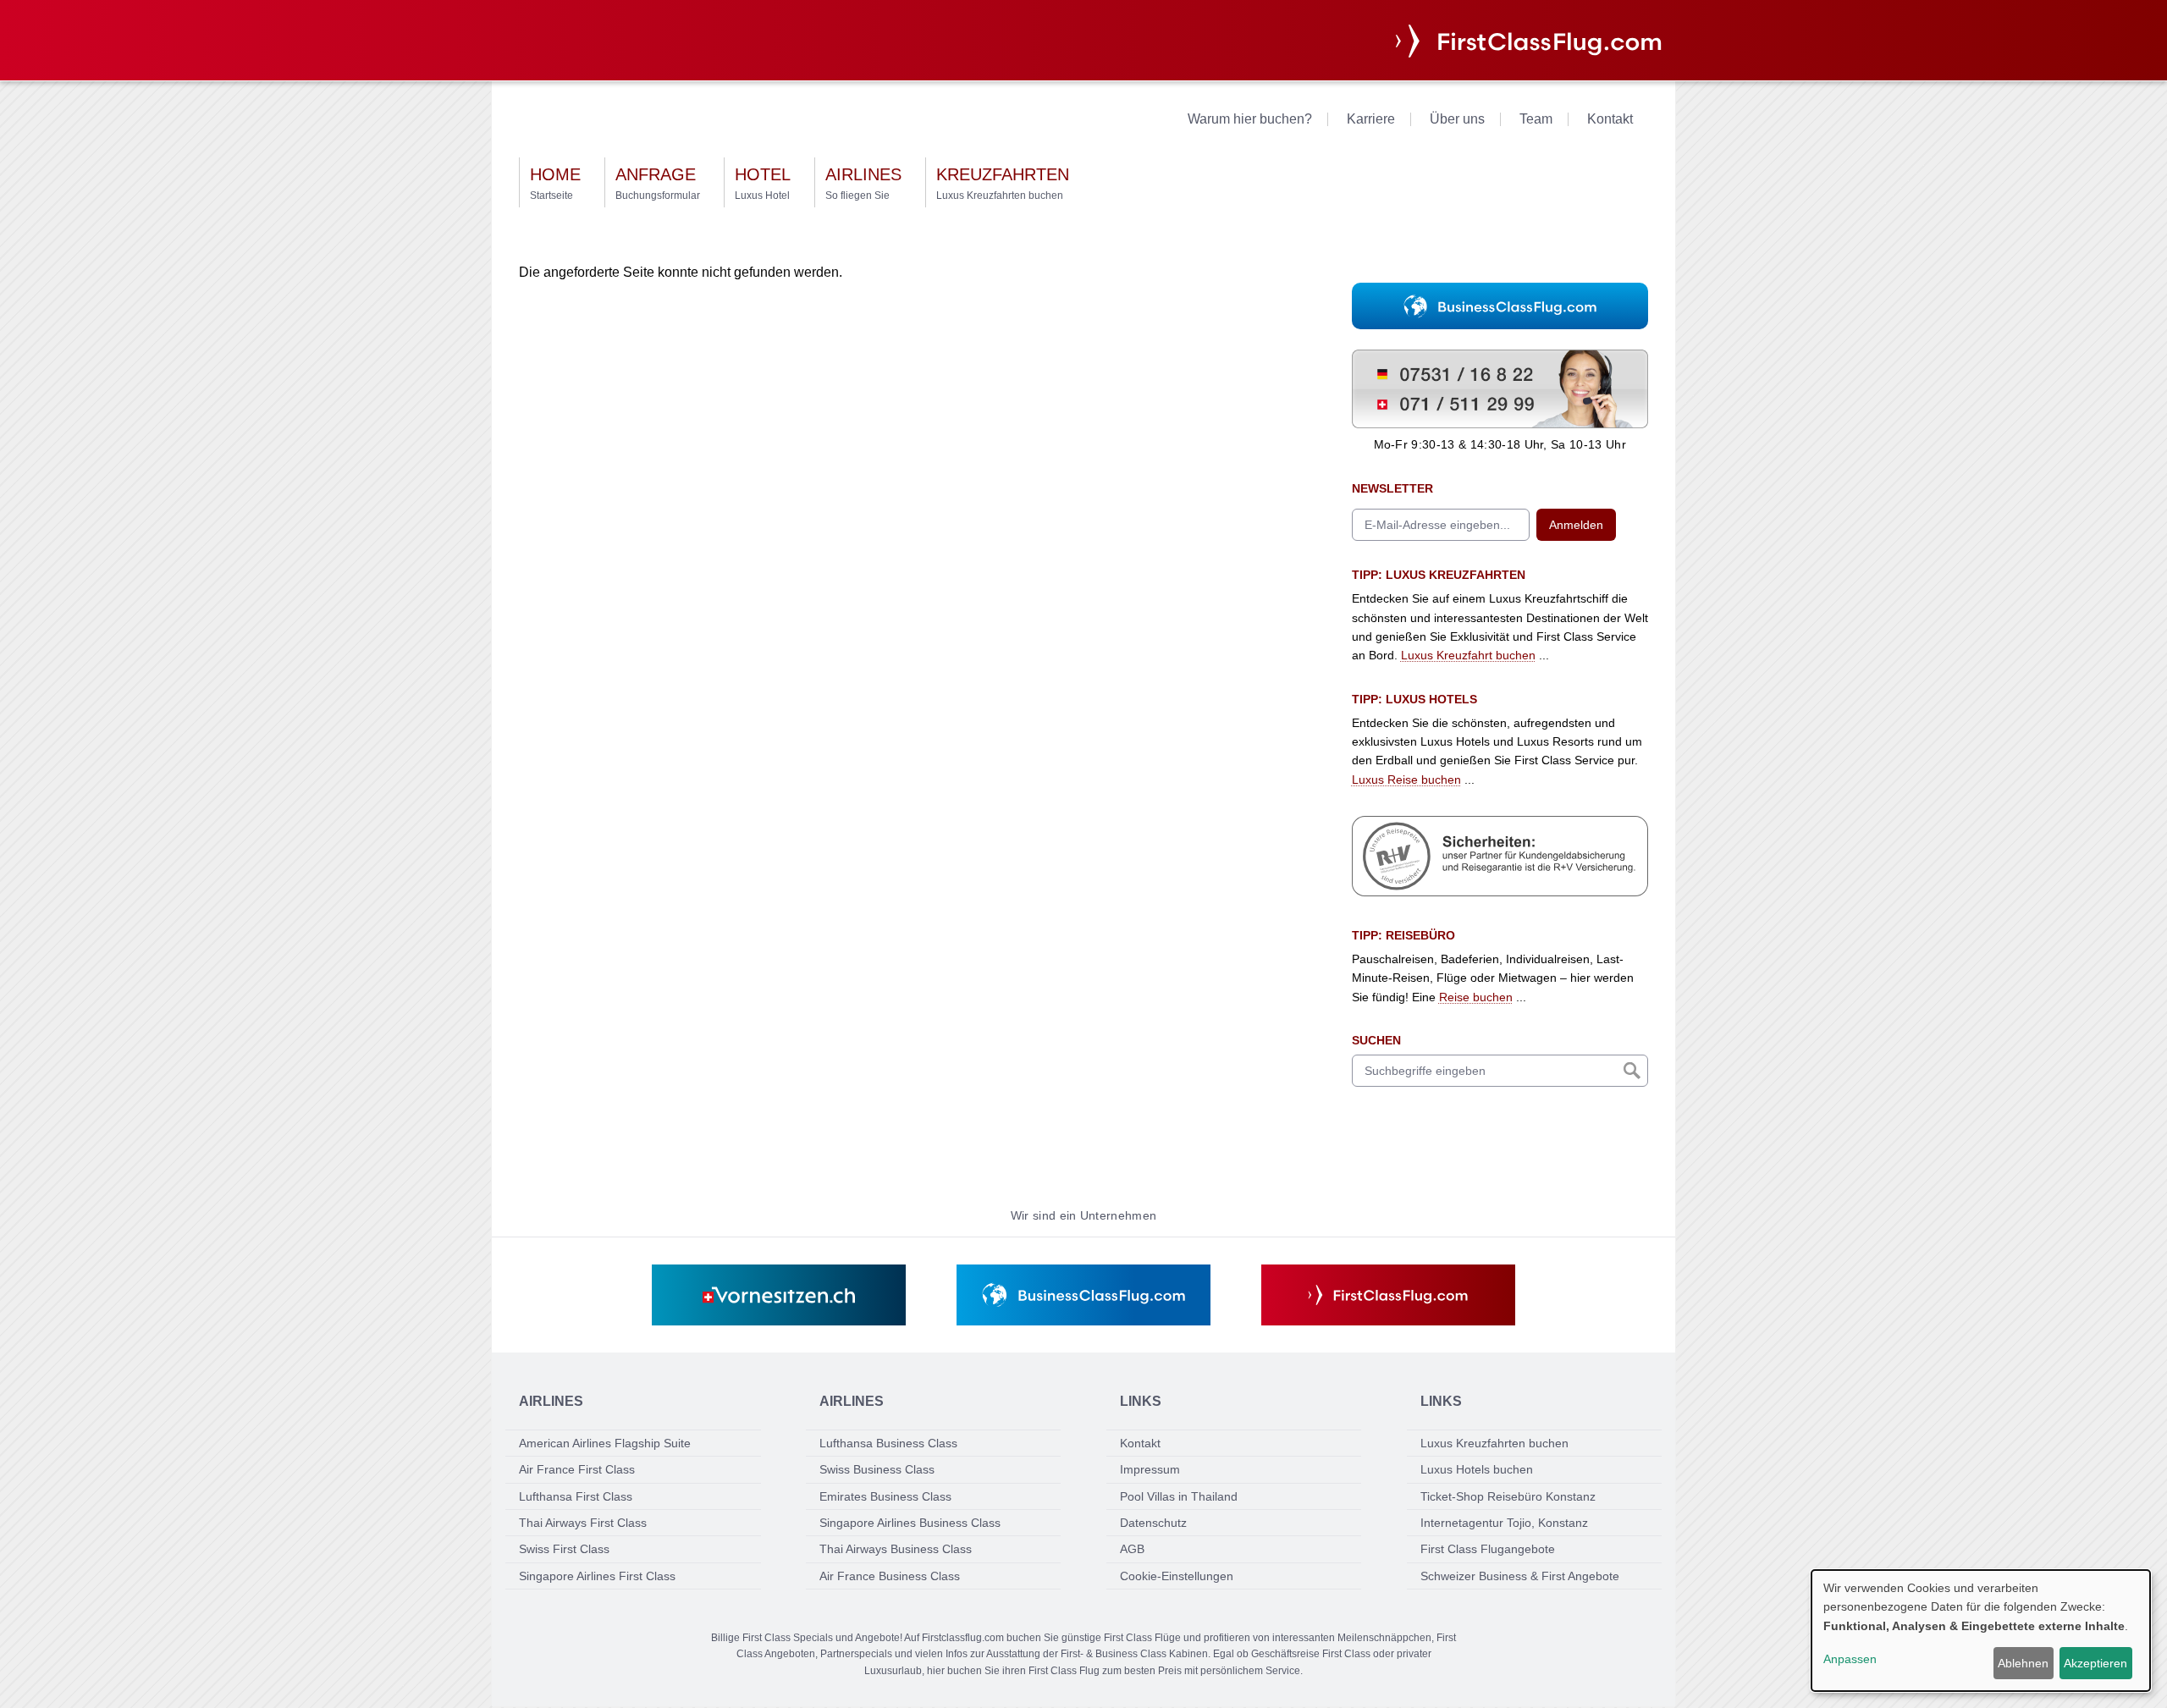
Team (1536, 119)
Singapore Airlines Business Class (910, 1523)
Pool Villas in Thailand (1179, 1496)
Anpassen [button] (1850, 1659)
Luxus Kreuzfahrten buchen (1494, 1443)
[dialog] (1981, 1631)
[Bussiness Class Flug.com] (1083, 1295)
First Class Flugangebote (1488, 1549)
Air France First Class (577, 1469)
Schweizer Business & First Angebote (1520, 1576)
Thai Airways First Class (583, 1523)
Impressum (1150, 1469)
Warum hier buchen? (1250, 119)
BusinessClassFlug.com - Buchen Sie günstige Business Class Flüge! (1476, 304)
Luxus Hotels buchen (1477, 1469)
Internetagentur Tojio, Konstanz (1504, 1523)
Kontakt (1610, 119)
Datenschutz (1153, 1523)
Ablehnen (2023, 1663)
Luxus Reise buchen (1406, 780)
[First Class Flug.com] (1388, 1295)
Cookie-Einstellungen (1177, 1576)
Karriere (1371, 119)
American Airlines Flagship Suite (605, 1443)
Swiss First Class (564, 1549)
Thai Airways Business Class (896, 1549)
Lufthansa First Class (576, 1496)
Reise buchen (1476, 997)
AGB (1132, 1549)
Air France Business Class (890, 1576)
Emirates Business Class (885, 1496)
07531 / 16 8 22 (1394, 359)
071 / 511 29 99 (1394, 399)
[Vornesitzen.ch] (779, 1295)
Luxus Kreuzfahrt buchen (1468, 655)
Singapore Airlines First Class (597, 1576)
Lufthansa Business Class (888, 1443)
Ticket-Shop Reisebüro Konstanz (1508, 1496)
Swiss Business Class (877, 1469)
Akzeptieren (2095, 1663)
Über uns (1457, 119)
